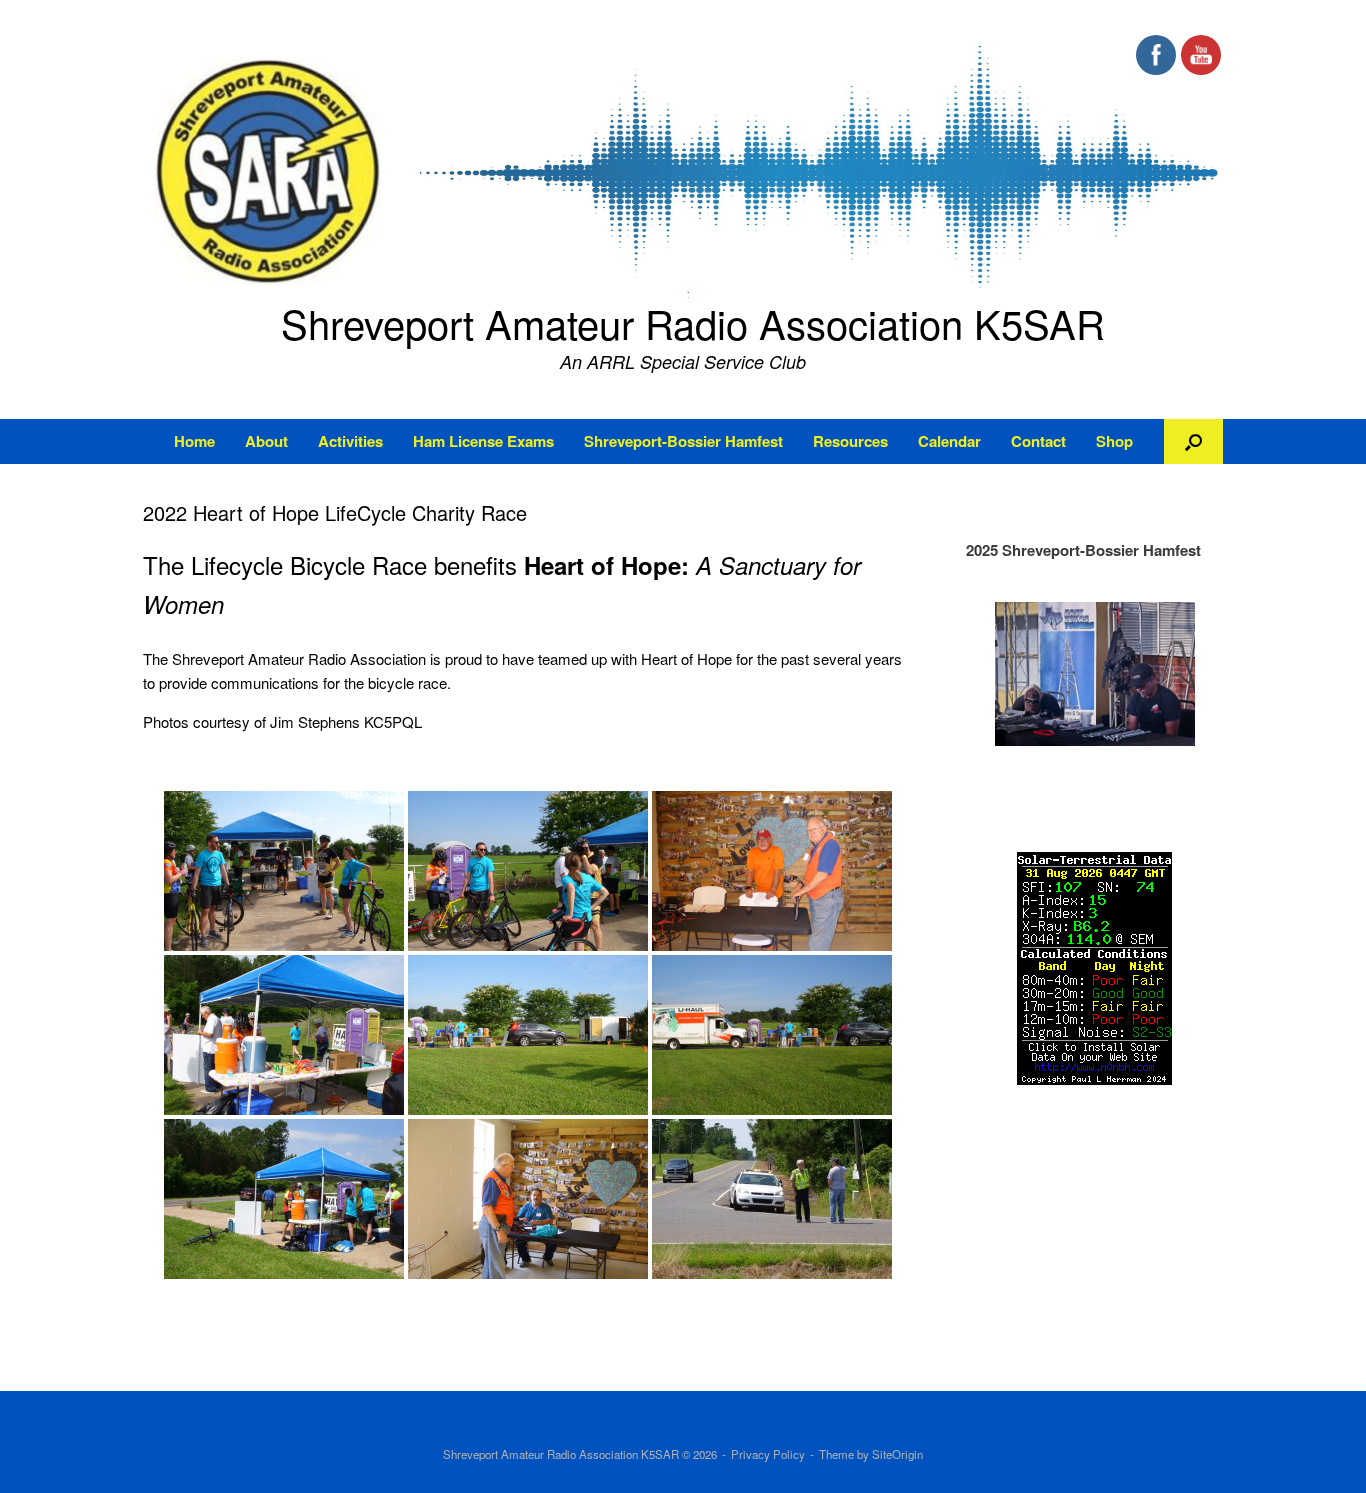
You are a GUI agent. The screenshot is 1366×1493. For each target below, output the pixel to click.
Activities (350, 441)
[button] (1193, 441)
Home (194, 441)
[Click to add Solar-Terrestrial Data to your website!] (1094, 1079)
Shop (1114, 441)
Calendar (949, 441)
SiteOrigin (897, 1454)
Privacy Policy (768, 1454)
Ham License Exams (483, 441)
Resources (850, 441)
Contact (1038, 441)
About (266, 441)
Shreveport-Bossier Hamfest (683, 441)
